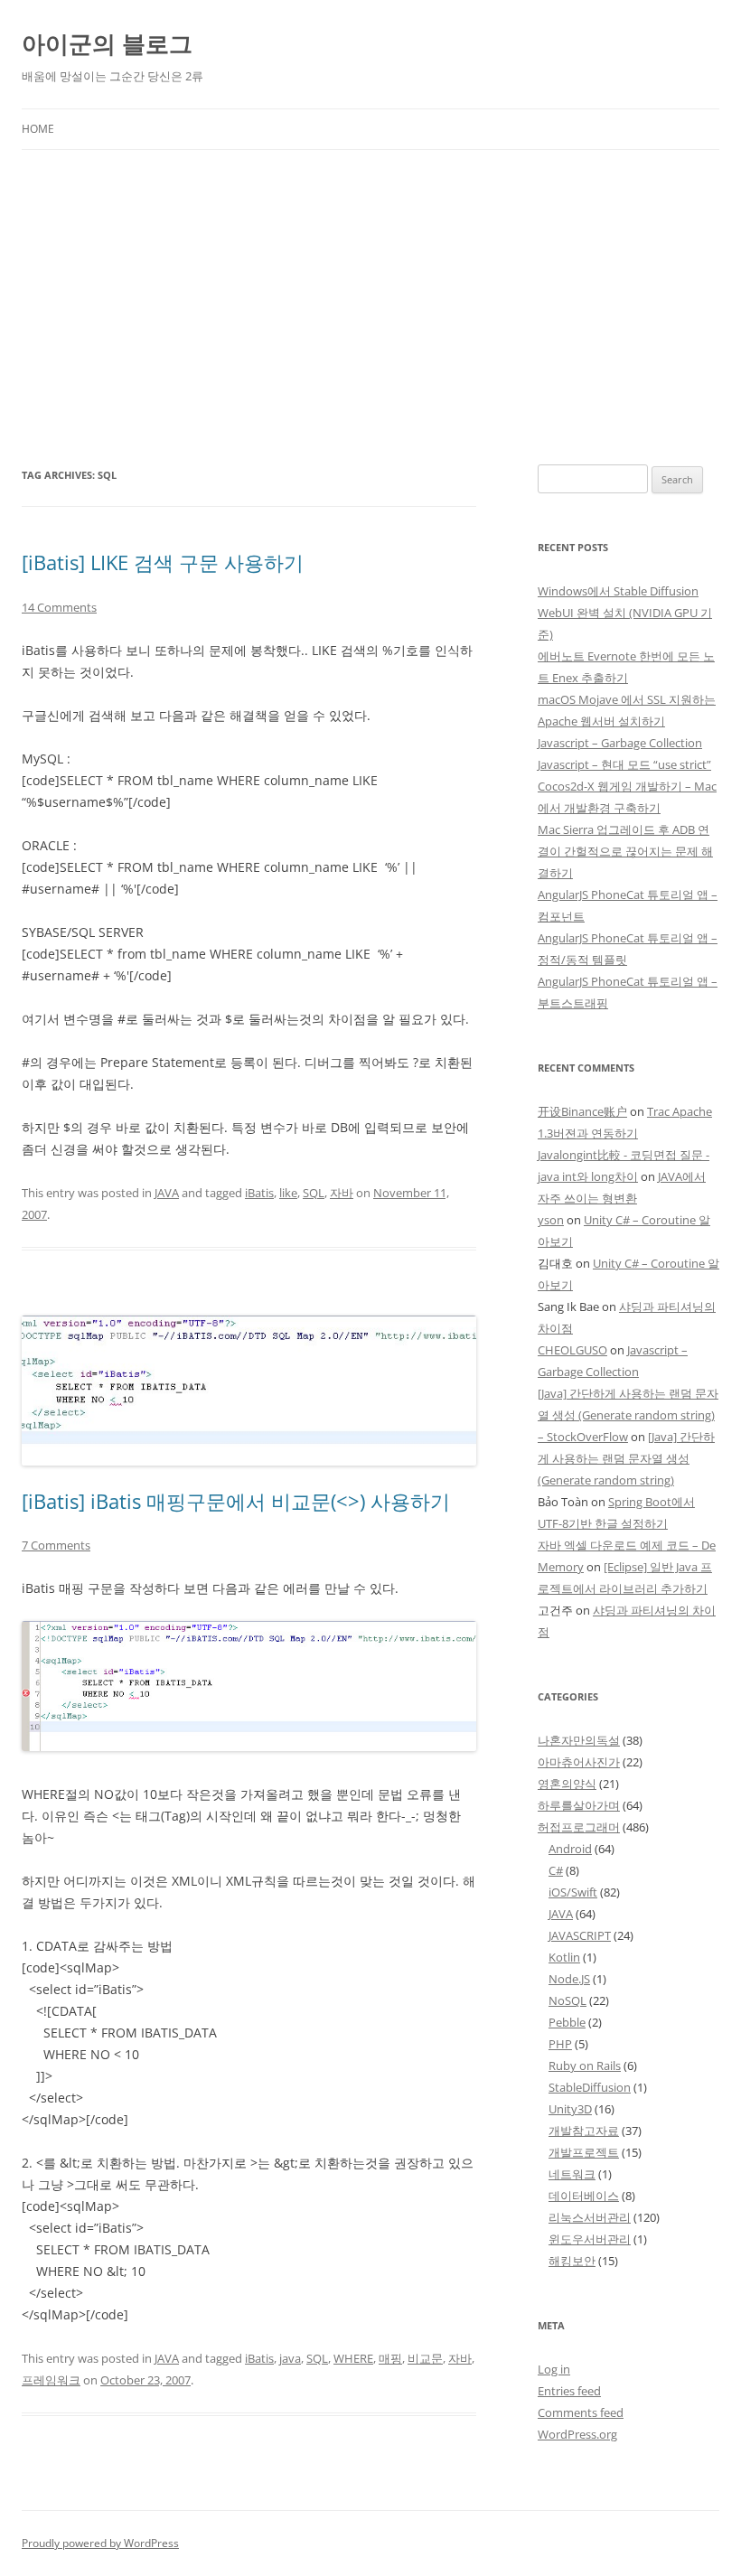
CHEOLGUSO (572, 1350)
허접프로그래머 (579, 1827)
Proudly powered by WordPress (100, 2543)
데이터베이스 (584, 2196)
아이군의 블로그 (107, 43)
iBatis (259, 1193)
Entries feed (569, 2391)
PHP (560, 2044)
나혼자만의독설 (579, 1740)
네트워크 (572, 2174)
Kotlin (564, 1957)
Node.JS (569, 1979)
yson (551, 1220)
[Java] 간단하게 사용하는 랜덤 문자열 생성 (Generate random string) (626, 1458)
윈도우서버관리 (590, 2239)
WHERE (353, 2358)
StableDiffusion (590, 2087)
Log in (554, 2369)
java (290, 2358)
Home (38, 129)
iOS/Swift (573, 1892)
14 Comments (59, 607)
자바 (342, 1193)
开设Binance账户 (582, 1111)
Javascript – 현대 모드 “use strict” (624, 764)
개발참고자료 (584, 2131)
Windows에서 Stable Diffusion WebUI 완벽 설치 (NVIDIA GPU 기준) (625, 613)
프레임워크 (51, 2380)
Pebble (567, 2022)
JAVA (167, 1193)
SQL (314, 1193)
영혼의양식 (567, 1784)
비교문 (425, 2358)
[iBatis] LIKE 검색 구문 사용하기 (163, 562)
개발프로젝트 (584, 2152)
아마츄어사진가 (579, 1762)
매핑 (390, 2358)
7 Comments (56, 1545)
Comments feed (581, 2412)
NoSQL (567, 2000)
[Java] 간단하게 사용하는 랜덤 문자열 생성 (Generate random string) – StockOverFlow (628, 1415)
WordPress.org (577, 2434)
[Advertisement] (370, 307)
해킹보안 (572, 2261)
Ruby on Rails (585, 2065)
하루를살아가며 (579, 1805)
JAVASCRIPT (580, 1935)
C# (556, 1870)
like (288, 1193)
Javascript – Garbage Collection (620, 743)
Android (570, 1849)
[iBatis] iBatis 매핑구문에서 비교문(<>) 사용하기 (236, 1501)
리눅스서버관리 (590, 2217)
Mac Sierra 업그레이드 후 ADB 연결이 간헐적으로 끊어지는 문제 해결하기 (625, 851)
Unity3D (570, 2109)
